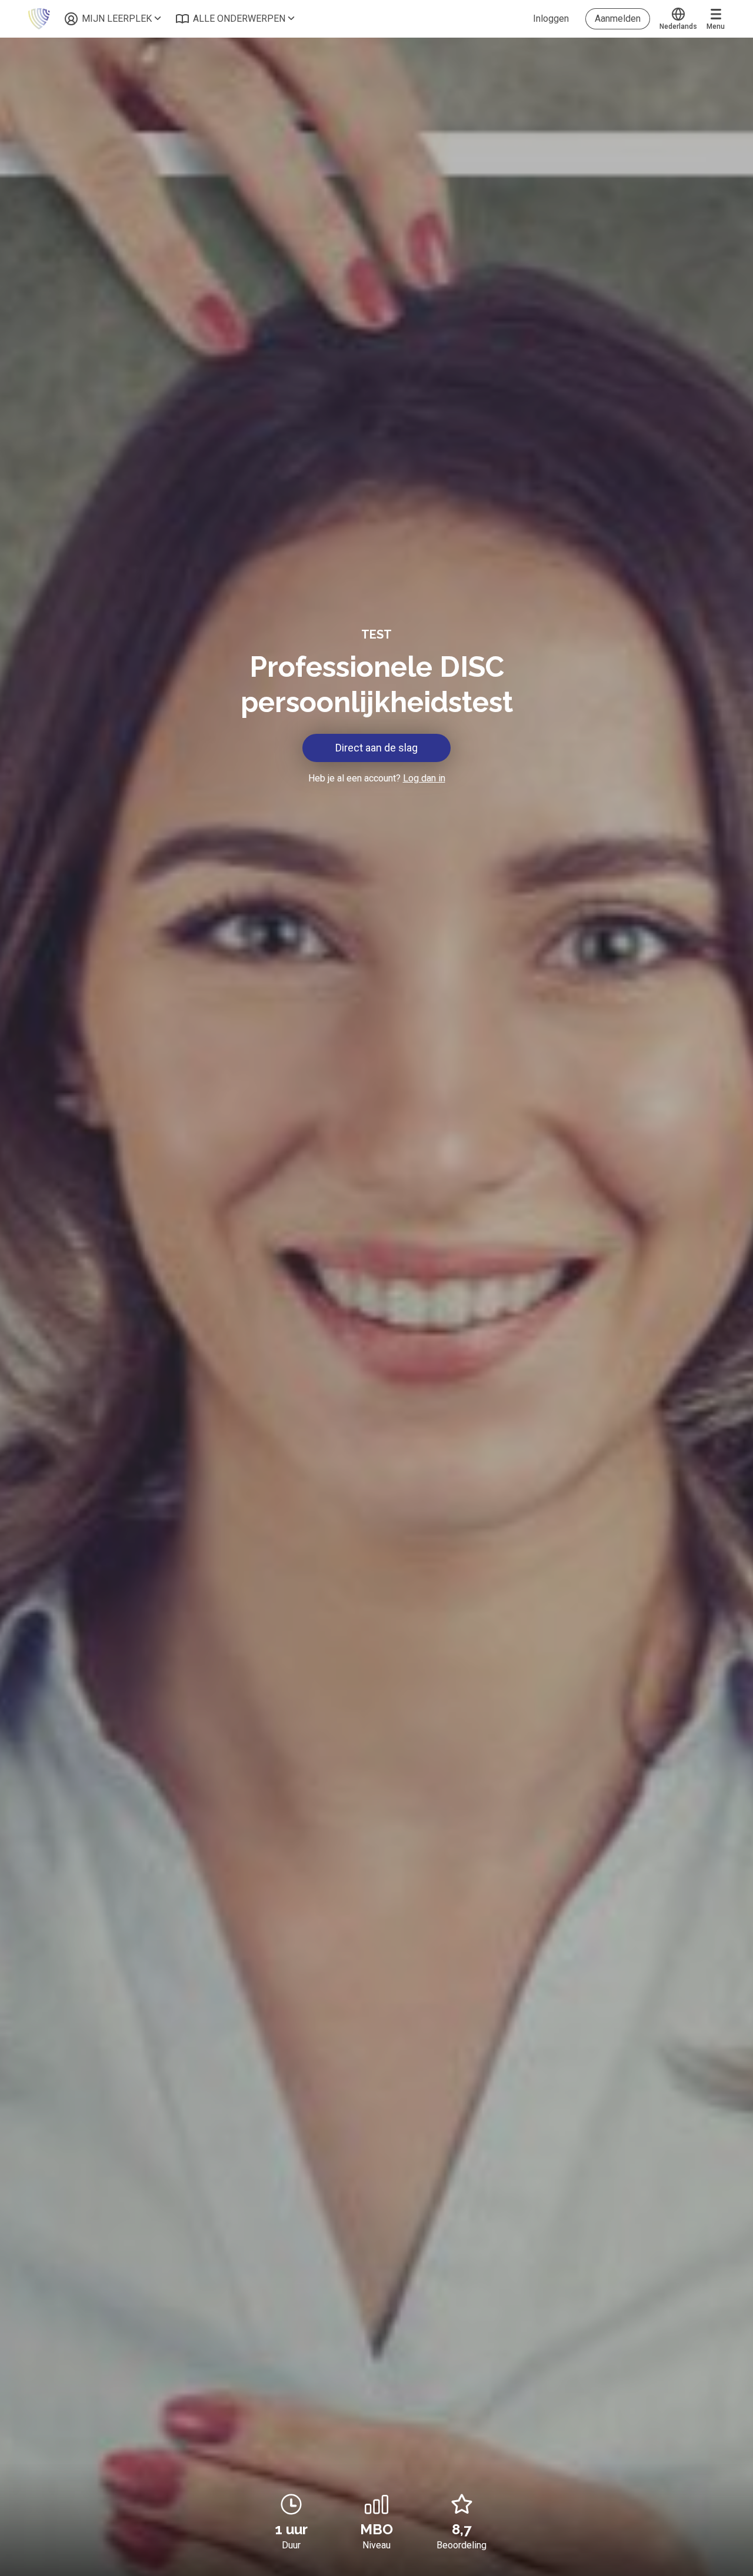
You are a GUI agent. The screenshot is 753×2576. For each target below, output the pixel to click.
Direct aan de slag (376, 748)
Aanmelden (618, 19)
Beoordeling (462, 2545)
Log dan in (424, 778)
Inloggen (551, 19)
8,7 (462, 2529)
